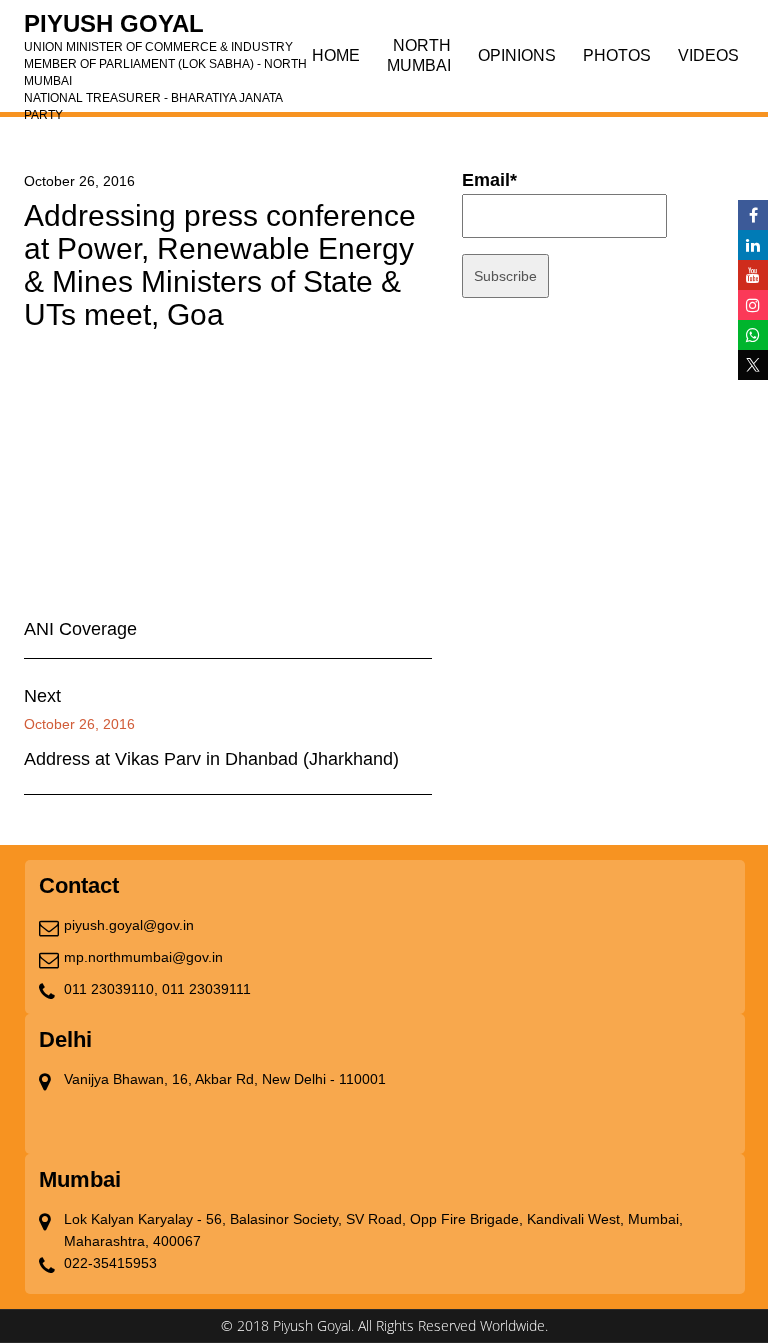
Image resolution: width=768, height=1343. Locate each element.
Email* (489, 180)
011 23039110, (111, 989)
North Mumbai (419, 55)
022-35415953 (110, 1263)
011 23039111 (206, 989)
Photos (617, 55)
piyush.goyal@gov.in (129, 925)
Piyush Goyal (165, 30)
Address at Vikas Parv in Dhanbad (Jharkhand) (211, 759)
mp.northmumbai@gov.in (143, 957)
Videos (708, 55)
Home (336, 55)
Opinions (517, 55)
